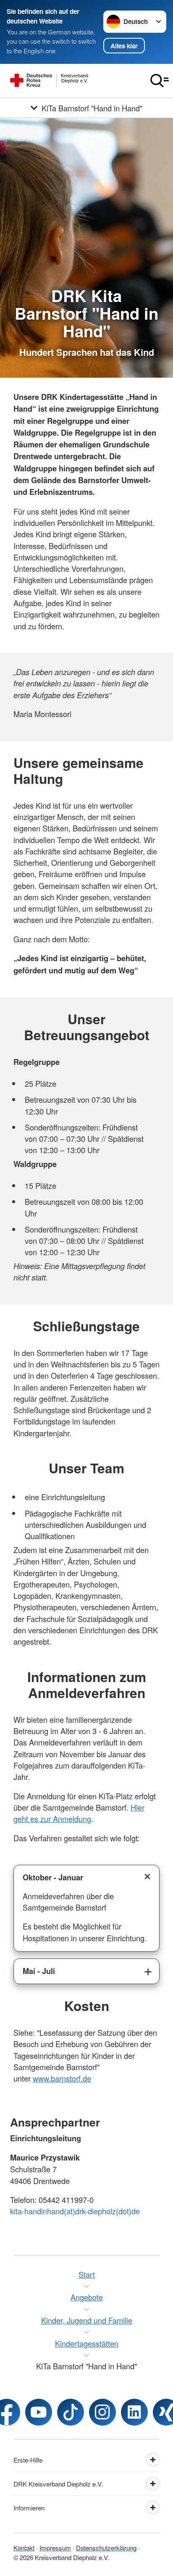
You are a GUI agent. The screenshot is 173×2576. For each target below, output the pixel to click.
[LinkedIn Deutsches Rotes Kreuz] (134, 2412)
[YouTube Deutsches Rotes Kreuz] (39, 2412)
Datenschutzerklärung (106, 2548)
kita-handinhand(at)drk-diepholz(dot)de (75, 2211)
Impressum (55, 2548)
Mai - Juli (39, 1971)
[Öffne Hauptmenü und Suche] (160, 81)
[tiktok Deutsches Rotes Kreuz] (71, 2412)
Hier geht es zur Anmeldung (79, 1813)
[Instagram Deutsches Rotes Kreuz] (102, 2412)
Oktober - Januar (53, 1877)
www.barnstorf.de (62, 2078)
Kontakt (24, 2548)
